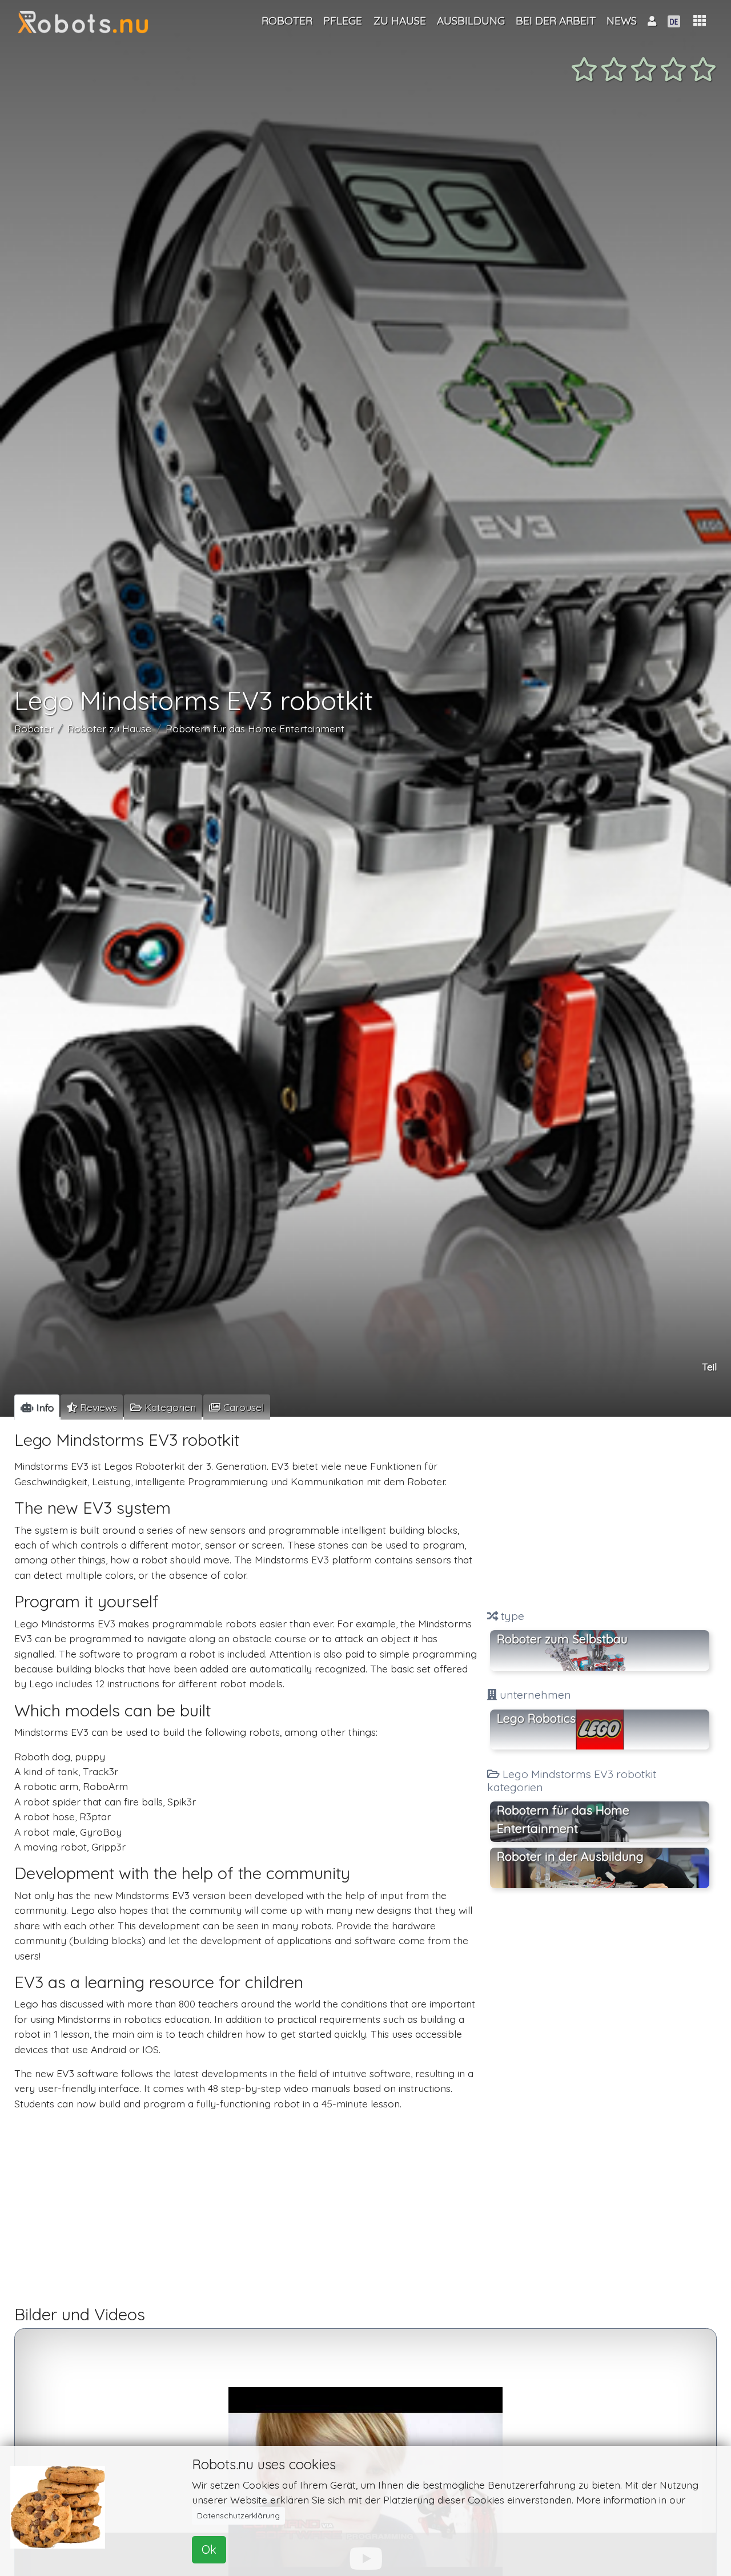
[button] (700, 21)
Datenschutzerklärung (238, 2515)
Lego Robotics (536, 1718)
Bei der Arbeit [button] (556, 21)
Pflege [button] (343, 21)
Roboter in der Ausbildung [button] (570, 1856)
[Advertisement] (600, 1514)
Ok (209, 2549)
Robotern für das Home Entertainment (255, 728)
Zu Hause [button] (400, 21)
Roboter (34, 728)
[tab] (37, 1407)
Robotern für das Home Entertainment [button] (563, 1819)
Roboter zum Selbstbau (562, 1639)
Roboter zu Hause (109, 728)
